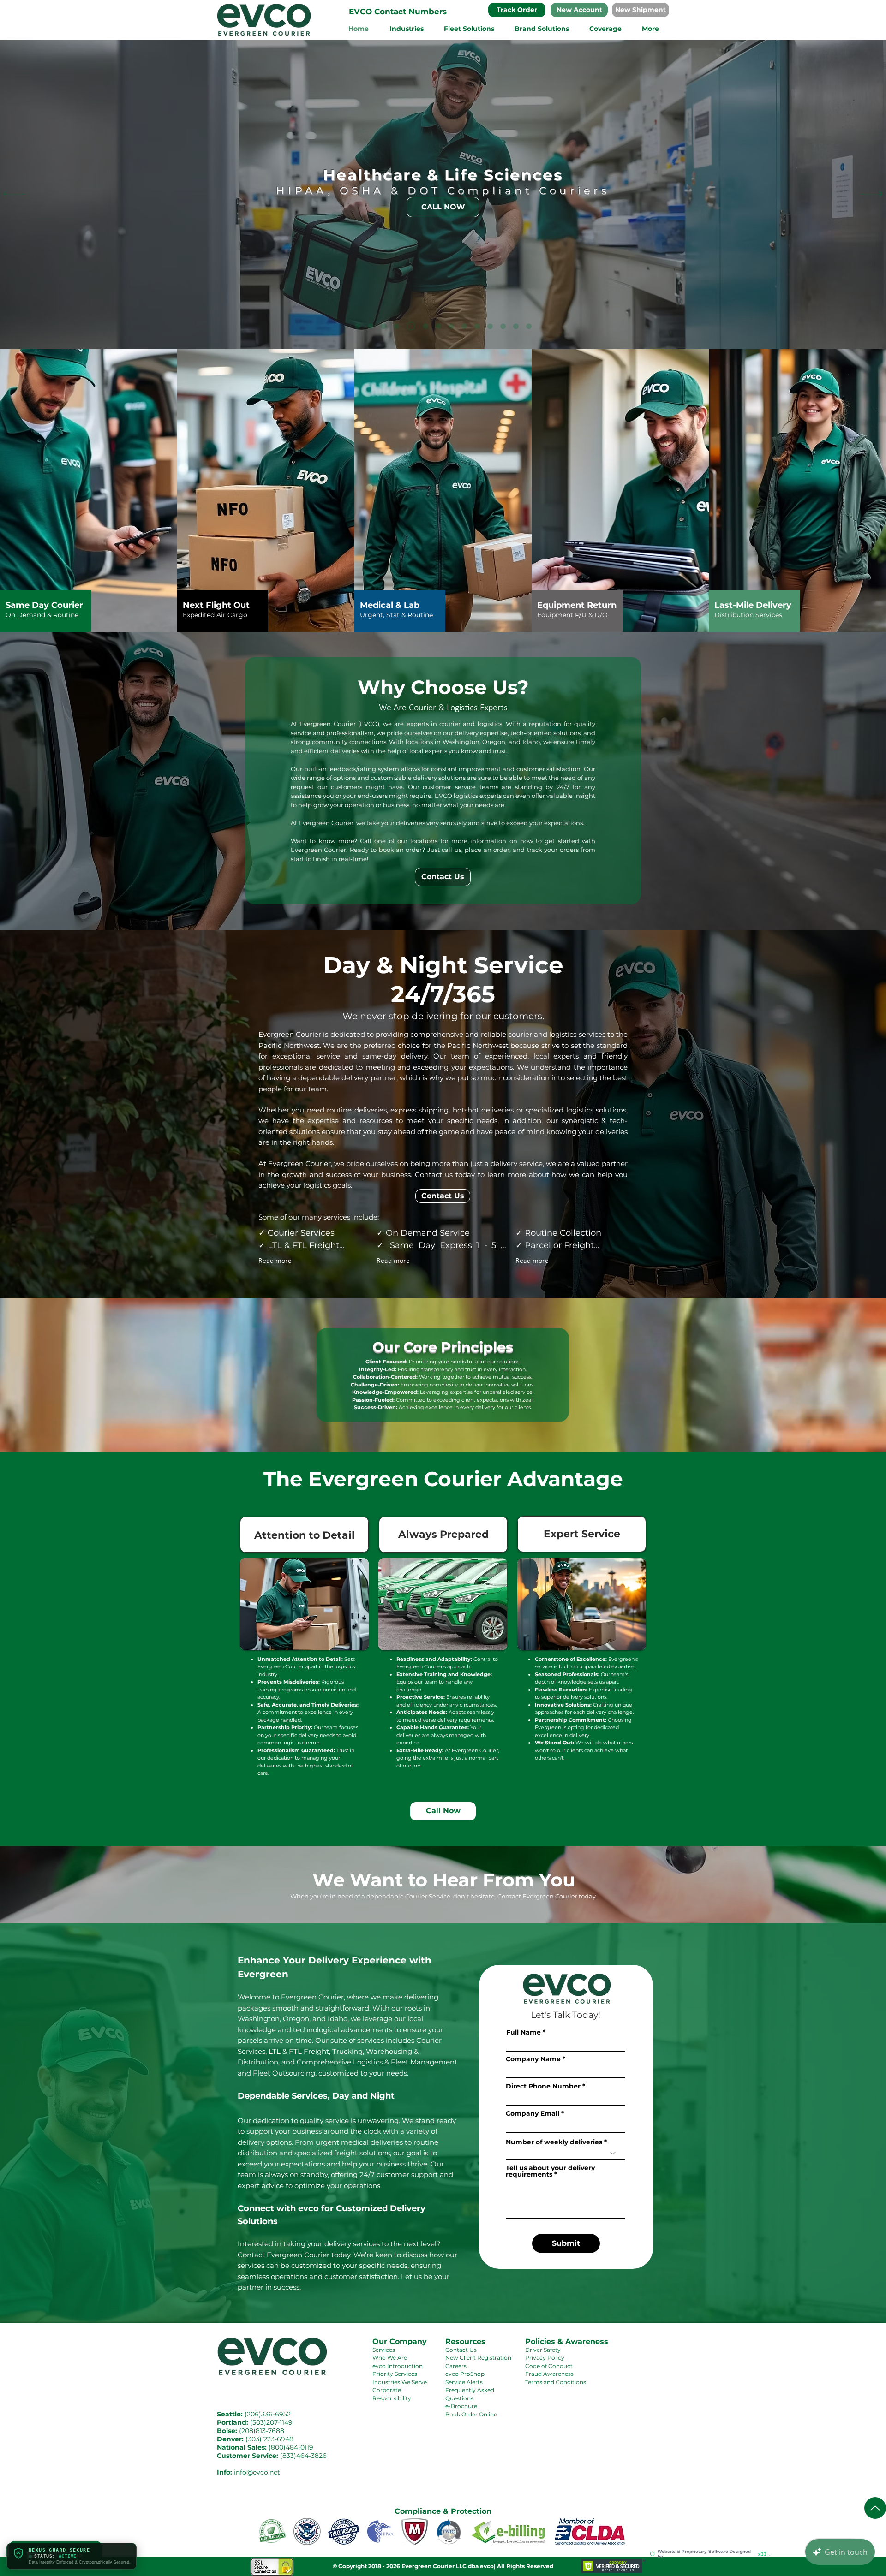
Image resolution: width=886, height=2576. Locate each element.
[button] (398, 12)
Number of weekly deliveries (554, 2142)
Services (384, 2350)
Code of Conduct (549, 2366)
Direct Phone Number (543, 2086)
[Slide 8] (461, 326)
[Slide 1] (383, 326)
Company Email (533, 2113)
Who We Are (390, 2358)
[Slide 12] (358, 326)
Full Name (524, 2032)
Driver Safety (543, 2350)
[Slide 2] (409, 326)
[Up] (875, 2508)
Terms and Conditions (556, 2382)
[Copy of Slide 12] (371, 326)
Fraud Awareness (549, 2374)
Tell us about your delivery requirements (550, 2171)
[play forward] (616, 2531)
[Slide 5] (474, 326)
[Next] (872, 195)
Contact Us (461, 2350)
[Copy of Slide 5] (516, 326)
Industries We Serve (400, 2382)
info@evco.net (257, 2472)
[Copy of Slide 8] (448, 326)
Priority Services (395, 2374)
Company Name (533, 2059)
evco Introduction (398, 2366)
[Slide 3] (435, 326)
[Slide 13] (396, 326)
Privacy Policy (545, 2358)
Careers (456, 2366)
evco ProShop (465, 2374)
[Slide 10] (529, 326)
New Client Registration (478, 2358)
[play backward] (270, 2531)
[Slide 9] (488, 326)
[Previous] (14, 195)
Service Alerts (464, 2382)
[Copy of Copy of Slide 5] (503, 326)
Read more (275, 1261)
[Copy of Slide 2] (422, 326)
